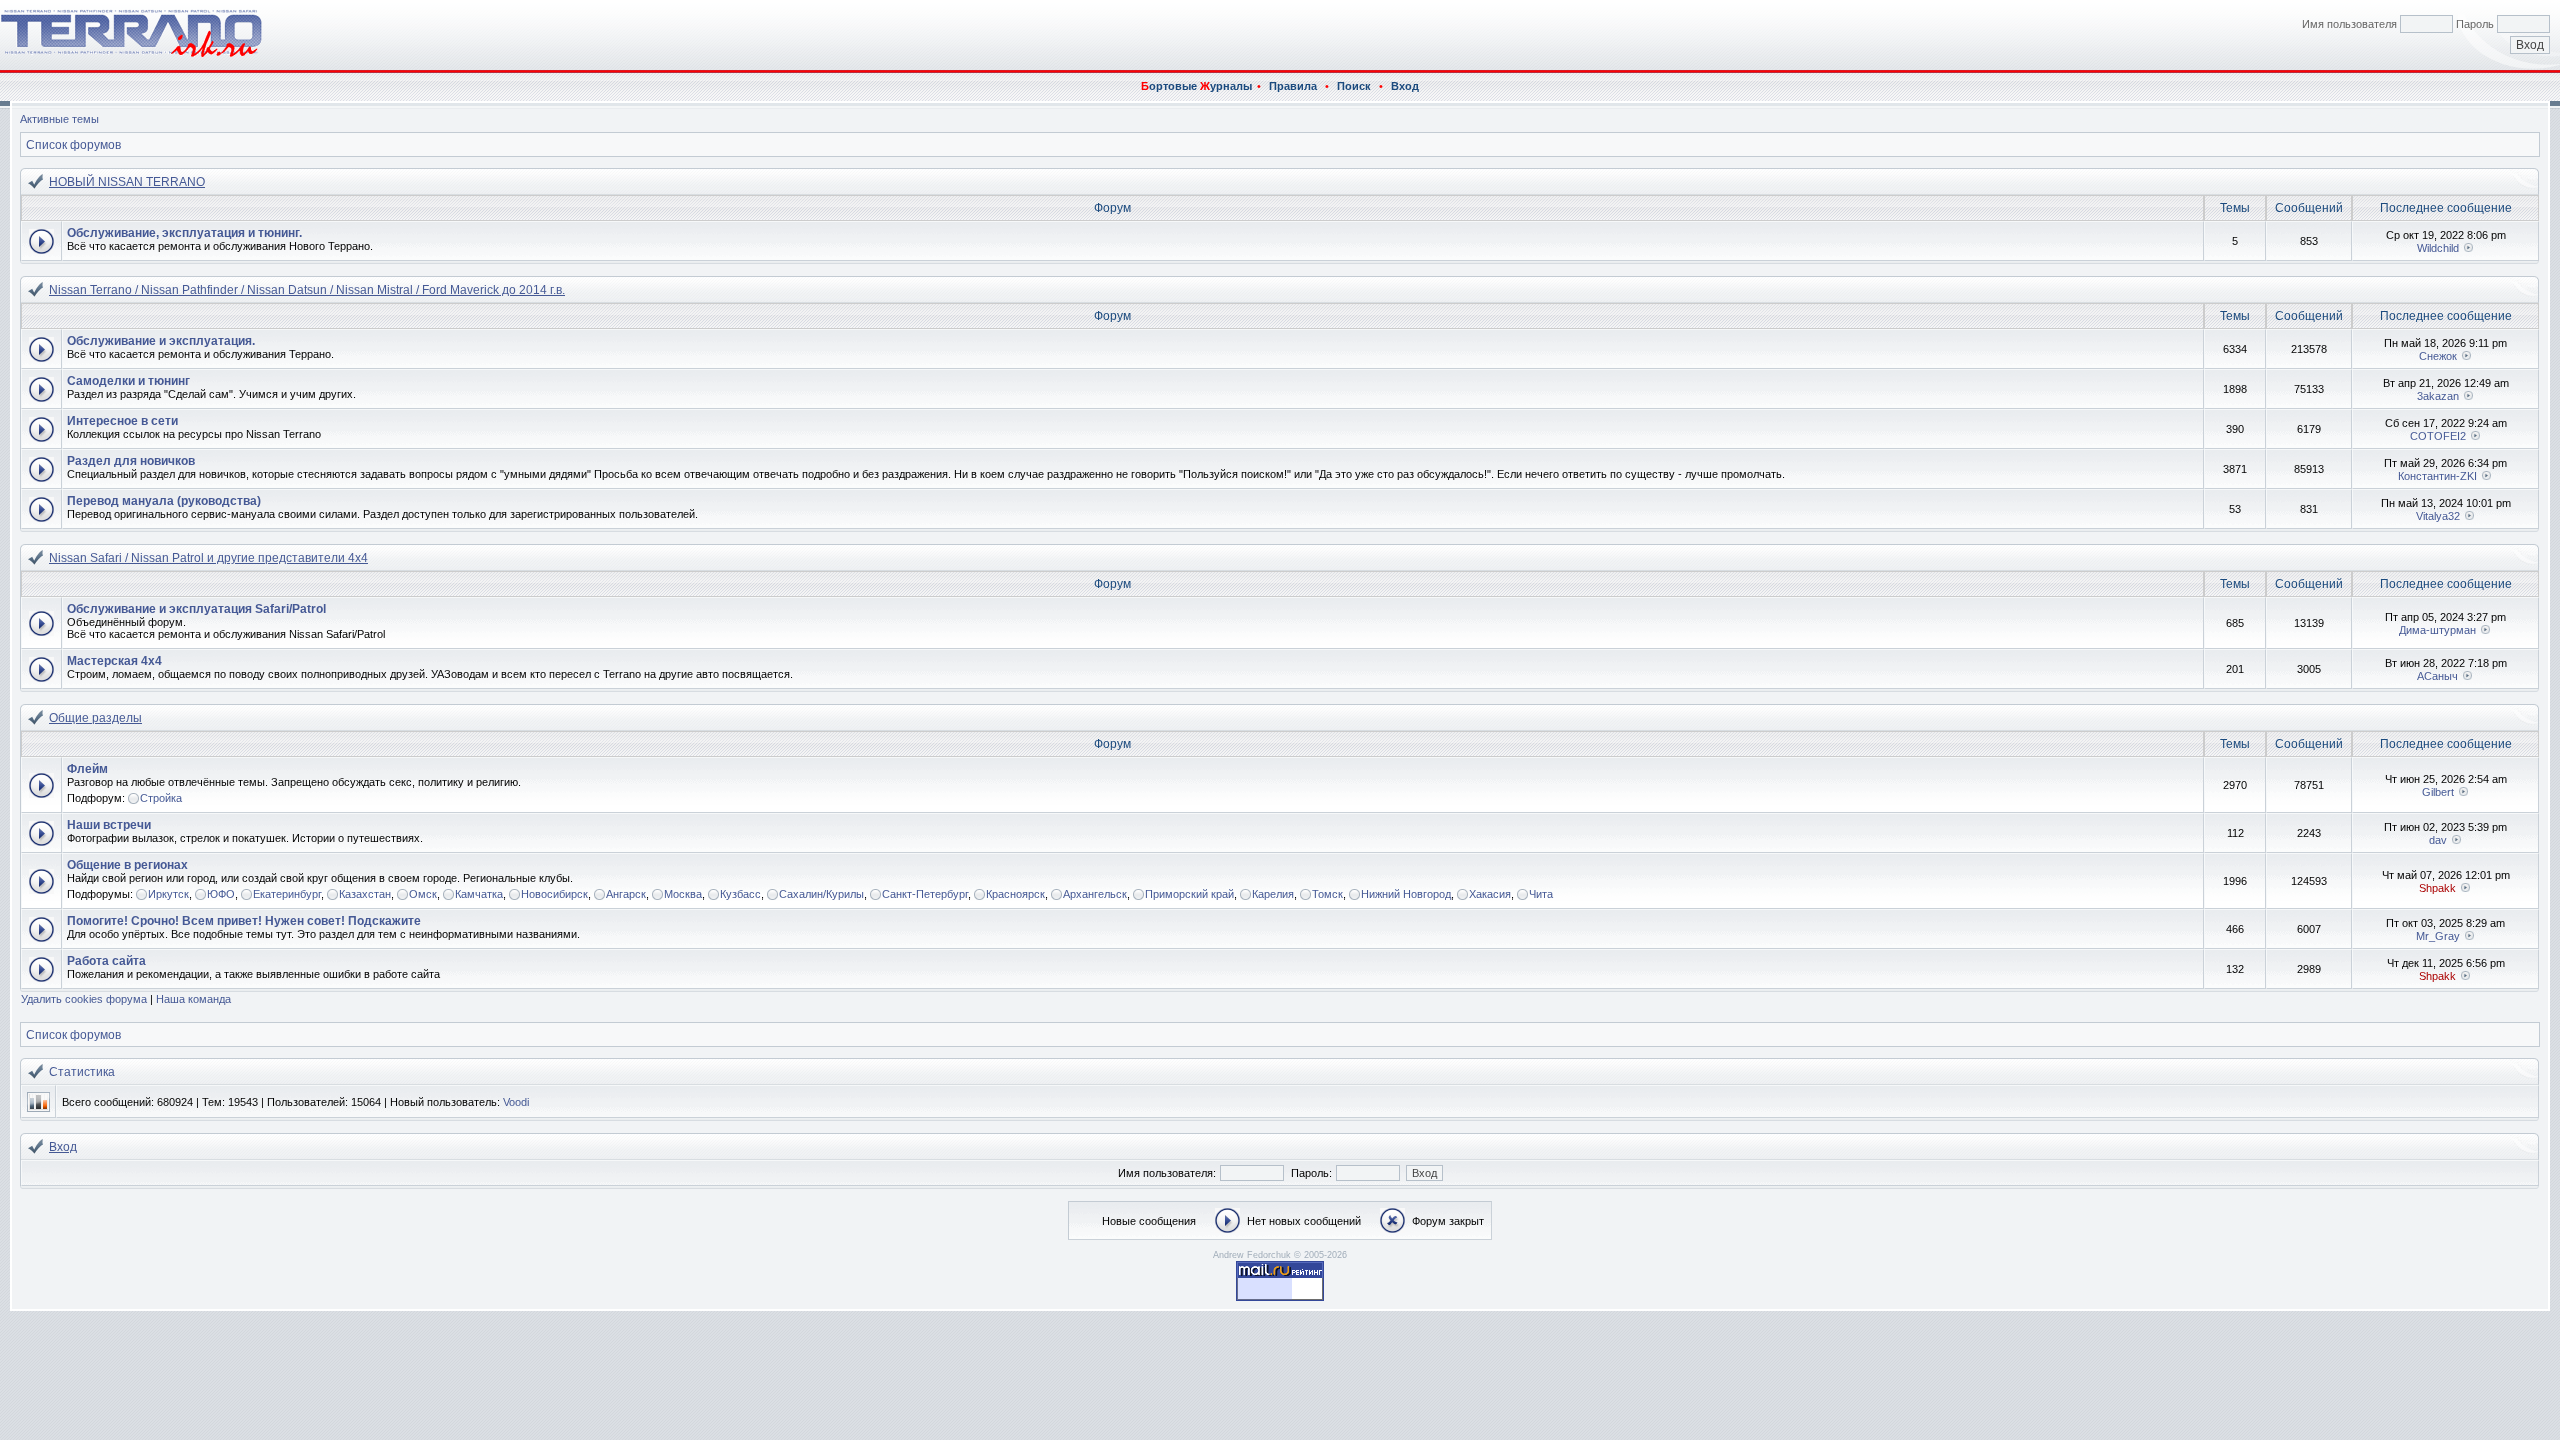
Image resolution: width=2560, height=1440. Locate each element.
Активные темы (59, 119)
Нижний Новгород (1406, 894)
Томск (1327, 894)
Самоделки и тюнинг (128, 381)
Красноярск (1015, 894)
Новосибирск (554, 894)
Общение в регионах (127, 865)
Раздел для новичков (131, 461)
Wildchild (2438, 248)
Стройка (161, 798)
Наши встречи (109, 825)
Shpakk (2437, 888)
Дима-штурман (2437, 630)
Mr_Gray (2438, 936)
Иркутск (168, 894)
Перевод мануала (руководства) (164, 501)
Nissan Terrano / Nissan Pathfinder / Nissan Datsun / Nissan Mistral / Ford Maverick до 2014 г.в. (307, 290)
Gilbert (2438, 792)
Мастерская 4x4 (114, 661)
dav (2438, 840)
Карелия (1273, 894)
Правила (1293, 86)
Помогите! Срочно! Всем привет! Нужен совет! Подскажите (244, 921)
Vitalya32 (2438, 516)
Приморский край (1189, 894)
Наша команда (193, 999)
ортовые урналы (1196, 86)
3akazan (2438, 396)
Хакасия (1490, 894)
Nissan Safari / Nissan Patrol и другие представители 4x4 (208, 558)
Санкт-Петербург (925, 894)
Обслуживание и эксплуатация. (161, 341)
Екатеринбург (287, 894)
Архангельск (1095, 894)
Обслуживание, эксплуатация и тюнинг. (184, 233)
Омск (423, 894)
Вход (1405, 86)
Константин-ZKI (2437, 476)
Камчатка (479, 894)
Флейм (87, 769)
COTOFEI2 (2438, 436)
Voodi (516, 1102)
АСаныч (2437, 676)
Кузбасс (740, 894)
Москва (683, 894)
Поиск (1354, 86)
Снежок (2438, 356)
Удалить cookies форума (84, 999)
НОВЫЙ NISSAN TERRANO (127, 182)
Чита (1541, 894)
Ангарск (626, 894)
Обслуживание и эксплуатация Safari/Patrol (196, 609)
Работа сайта (106, 961)
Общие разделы (95, 718)
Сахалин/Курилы (821, 894)
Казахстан (365, 894)
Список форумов (73, 145)
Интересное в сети (122, 421)
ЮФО (221, 894)
